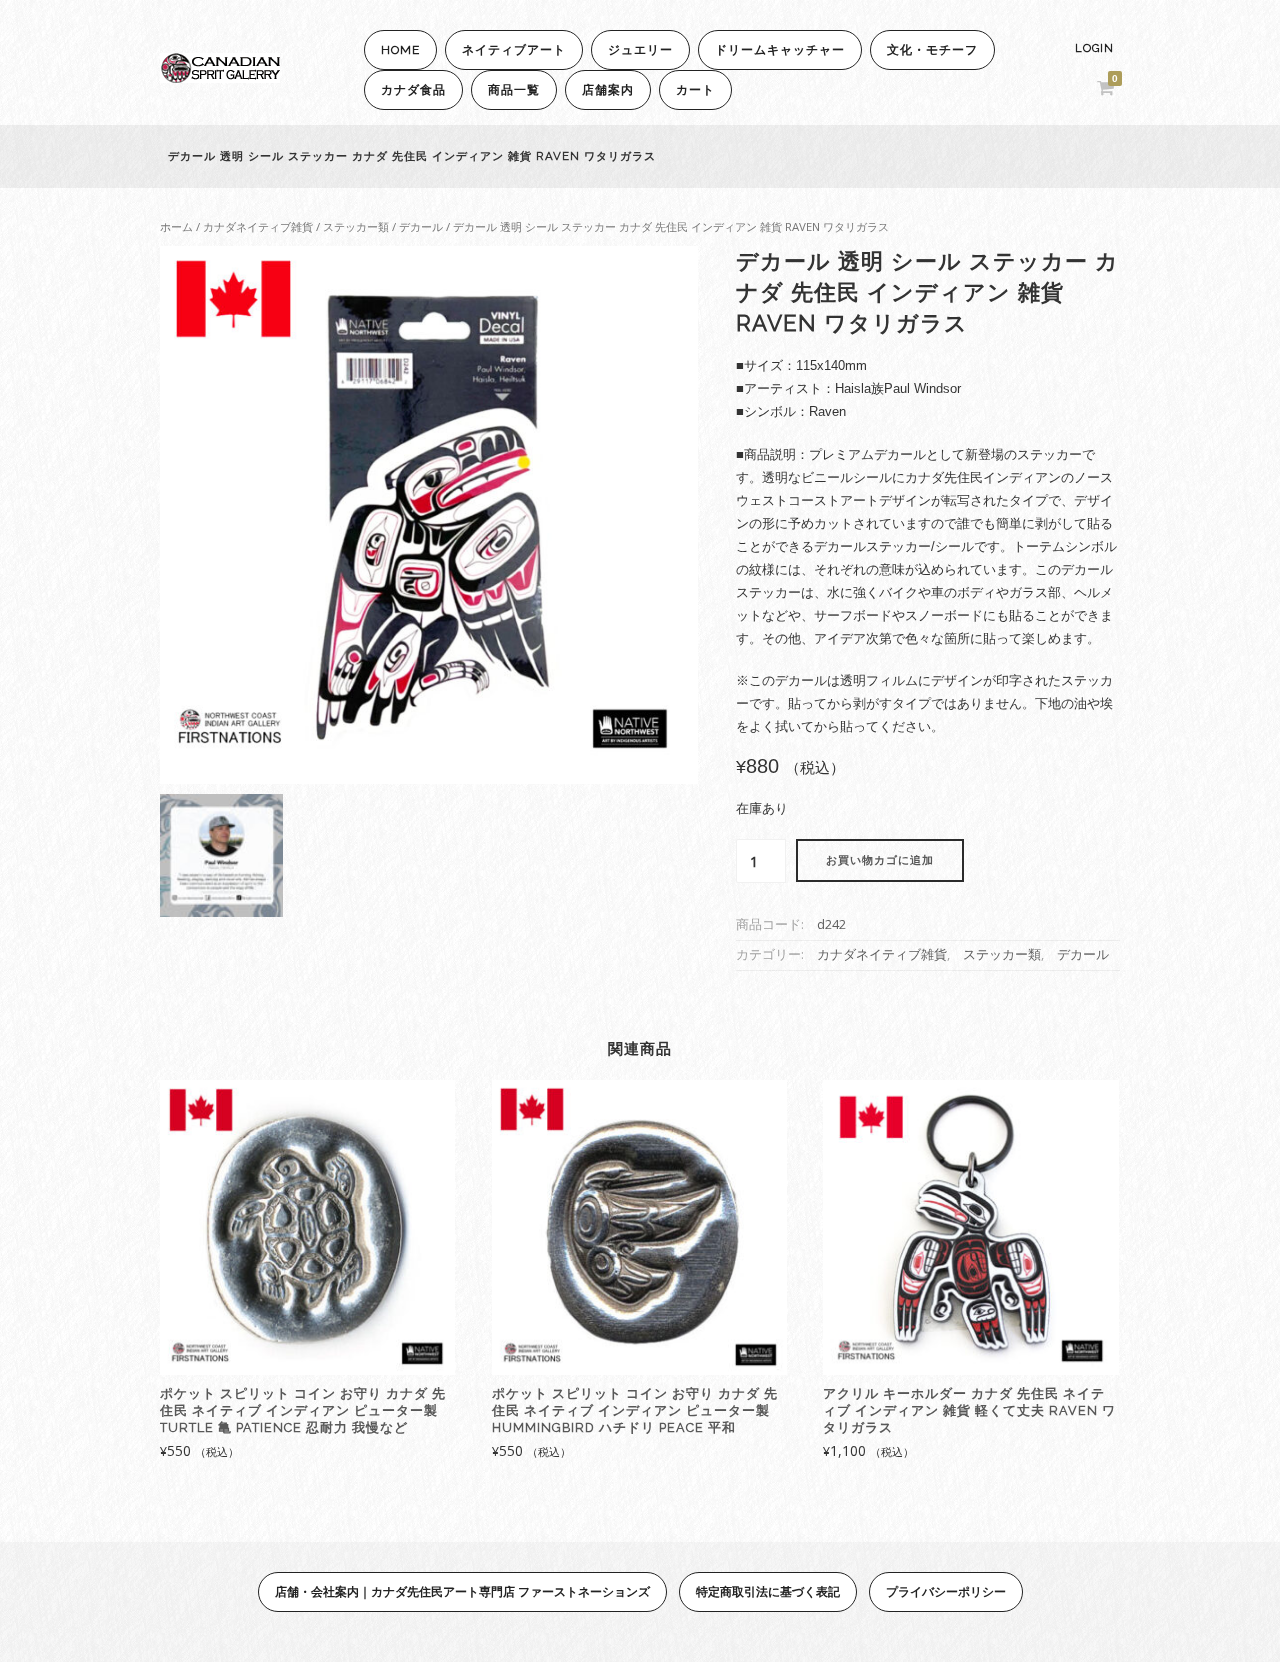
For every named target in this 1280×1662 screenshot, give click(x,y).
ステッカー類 (356, 226)
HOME (400, 50)
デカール (421, 226)
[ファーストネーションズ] (220, 77)
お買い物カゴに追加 (880, 860)
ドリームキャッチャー (780, 50)
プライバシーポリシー (946, 1591)
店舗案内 (608, 90)
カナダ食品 (413, 90)
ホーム (176, 226)
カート (695, 90)
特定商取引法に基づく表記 (768, 1591)
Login (1094, 48)
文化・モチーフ (932, 50)
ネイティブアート (514, 50)
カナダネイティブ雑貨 (258, 226)
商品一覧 (514, 90)
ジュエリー (640, 50)
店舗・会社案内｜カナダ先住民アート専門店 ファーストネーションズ (462, 1591)
